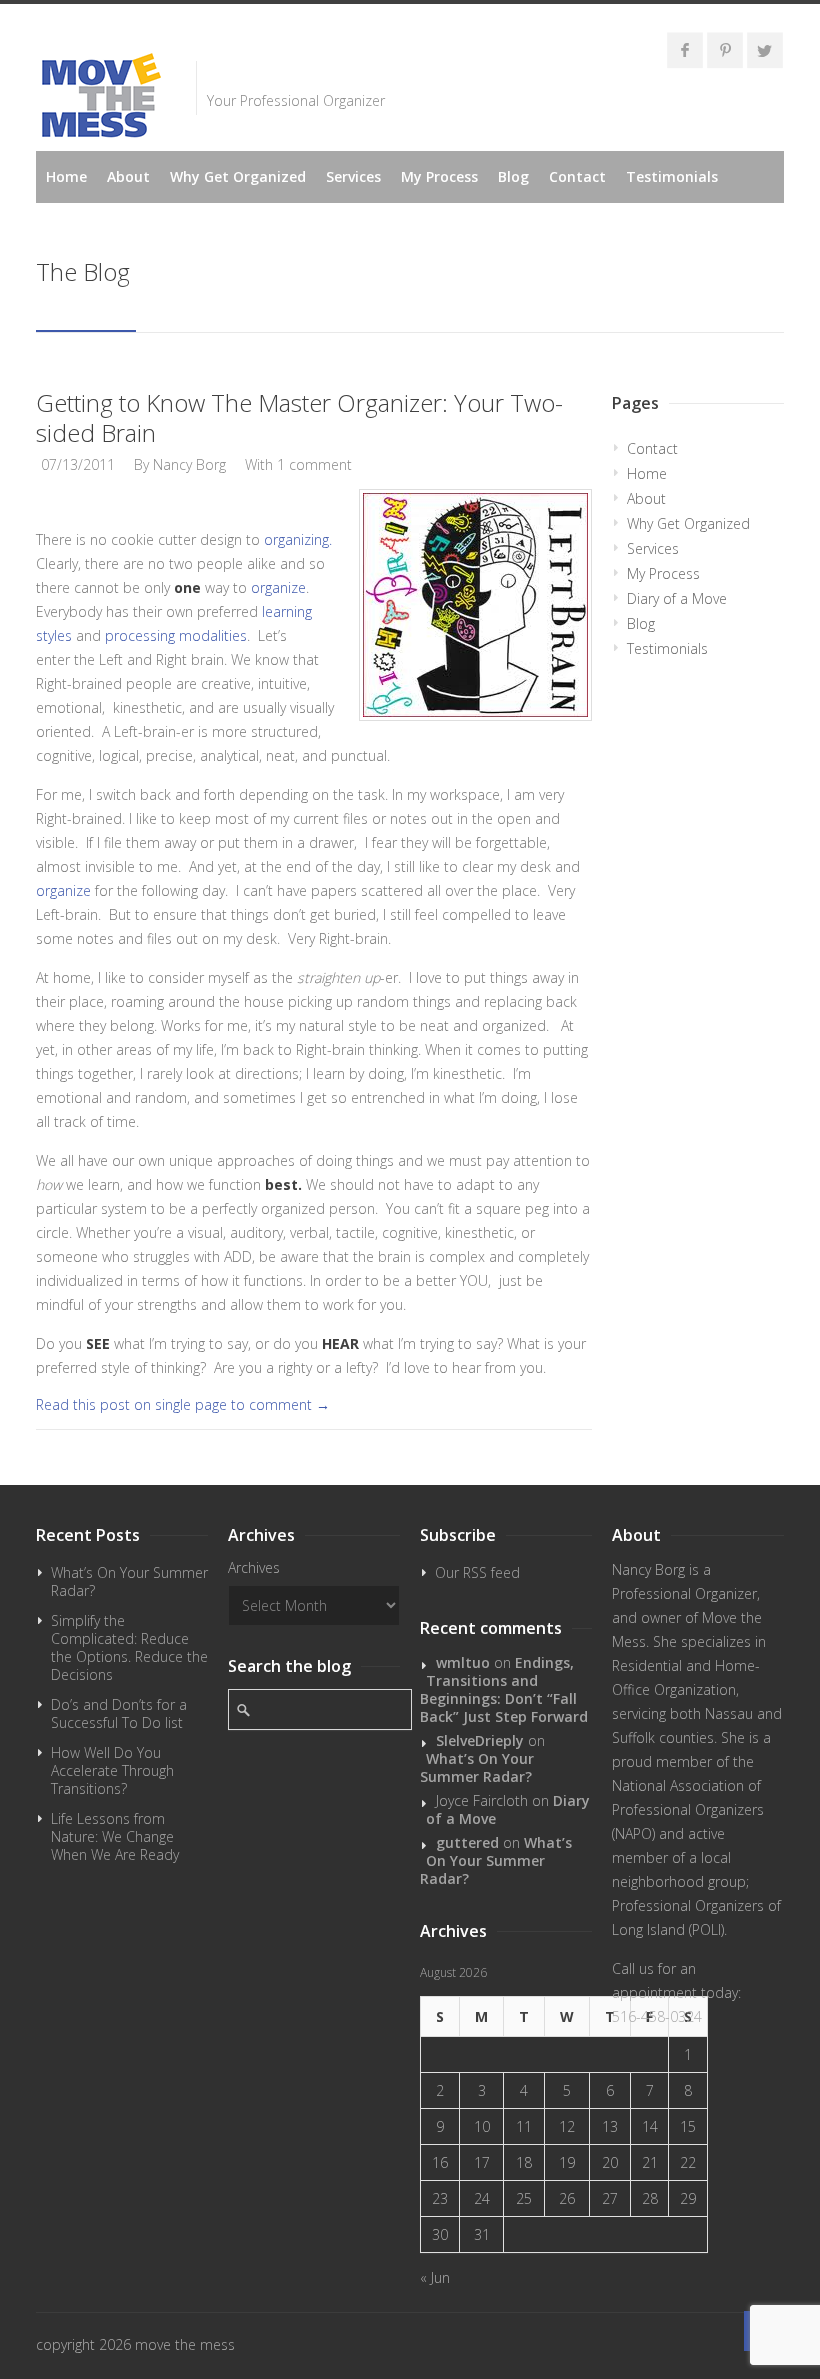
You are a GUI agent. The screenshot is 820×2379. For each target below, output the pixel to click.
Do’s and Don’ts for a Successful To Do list (119, 1713)
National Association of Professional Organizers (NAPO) (688, 1809)
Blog (513, 176)
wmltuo (463, 1662)
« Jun (435, 2277)
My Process (439, 176)
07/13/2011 (78, 464)
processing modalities (176, 635)
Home (66, 176)
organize (278, 587)
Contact (577, 176)
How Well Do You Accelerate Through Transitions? (112, 1770)
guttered (467, 1842)
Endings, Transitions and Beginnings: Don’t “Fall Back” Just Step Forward (504, 1689)
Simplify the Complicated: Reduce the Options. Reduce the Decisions (129, 1647)
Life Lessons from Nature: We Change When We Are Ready (115, 1836)
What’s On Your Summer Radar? (129, 1581)
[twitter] (765, 50)
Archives (254, 1567)
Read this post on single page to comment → (183, 1404)
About (128, 176)
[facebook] (685, 50)
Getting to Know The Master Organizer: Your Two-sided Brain (299, 417)
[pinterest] (725, 50)
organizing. (298, 539)
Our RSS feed (477, 1572)
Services (353, 176)
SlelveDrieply (480, 1740)
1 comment (314, 464)
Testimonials (672, 176)
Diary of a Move (677, 598)
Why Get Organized (238, 176)
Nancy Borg (189, 464)
